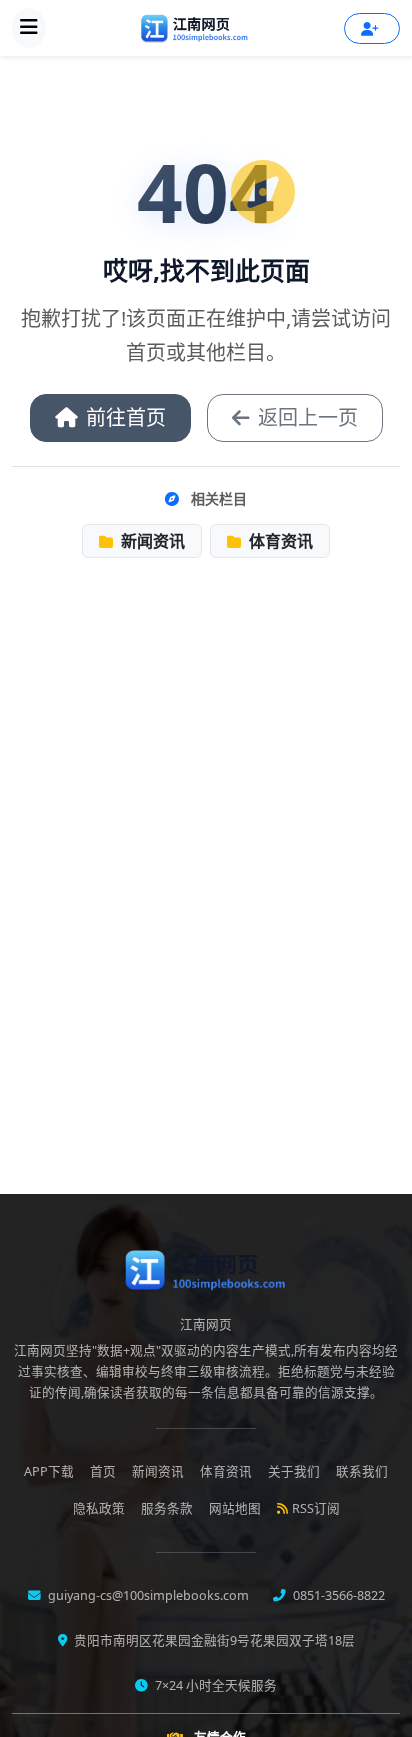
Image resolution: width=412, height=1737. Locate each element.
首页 (103, 1471)
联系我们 (362, 1471)
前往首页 (126, 417)
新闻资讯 (151, 541)
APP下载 (49, 1471)
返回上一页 (308, 417)
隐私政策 (99, 1508)
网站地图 (235, 1508)
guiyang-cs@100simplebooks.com (147, 1595)
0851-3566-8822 (337, 1595)
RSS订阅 (316, 1508)
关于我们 (294, 1471)
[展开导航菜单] (29, 28)
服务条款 (167, 1508)
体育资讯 (279, 541)
